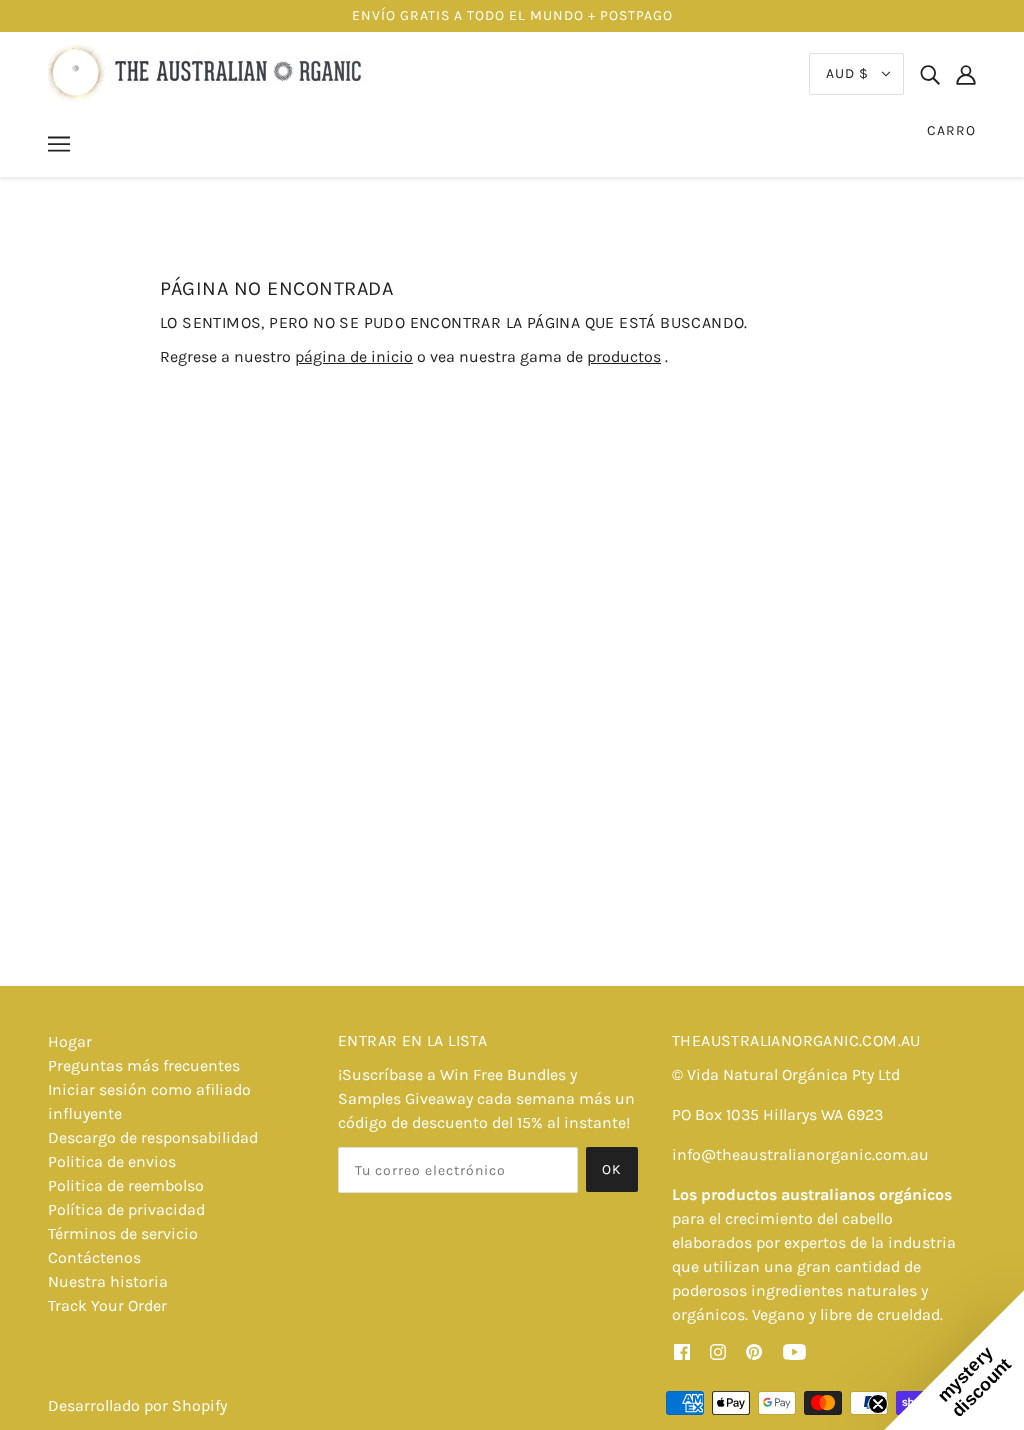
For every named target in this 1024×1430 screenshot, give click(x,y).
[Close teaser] (878, 1404)
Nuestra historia (108, 1281)
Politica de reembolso (126, 1185)
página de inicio (354, 356)
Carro (951, 130)
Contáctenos (94, 1257)
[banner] (207, 72)
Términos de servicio (123, 1233)
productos (624, 356)
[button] (954, 1360)
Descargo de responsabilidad (153, 1137)
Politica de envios (112, 1161)
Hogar (70, 1041)
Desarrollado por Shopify (137, 1405)
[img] (930, 74)
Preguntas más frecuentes (144, 1065)
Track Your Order (107, 1305)
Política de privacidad (126, 1209)
